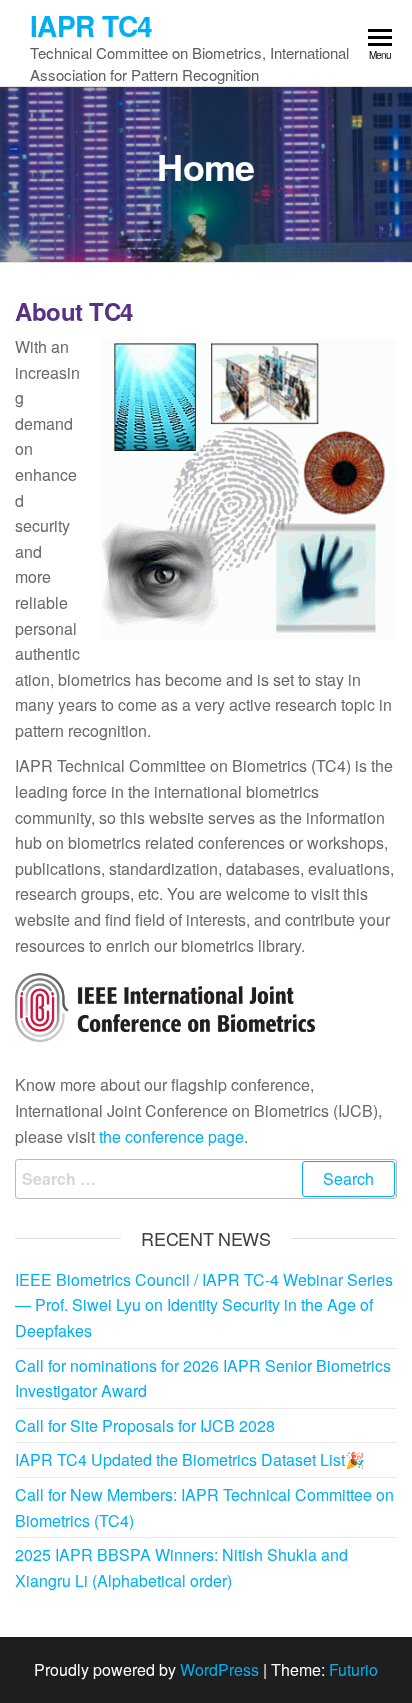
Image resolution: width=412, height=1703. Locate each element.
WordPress (219, 1669)
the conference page (171, 1136)
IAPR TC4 (91, 25)
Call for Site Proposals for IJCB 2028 (145, 1425)
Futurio (353, 1669)
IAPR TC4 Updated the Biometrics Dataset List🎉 (190, 1459)
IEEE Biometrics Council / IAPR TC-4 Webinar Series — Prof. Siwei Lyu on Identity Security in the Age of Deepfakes (204, 1305)
